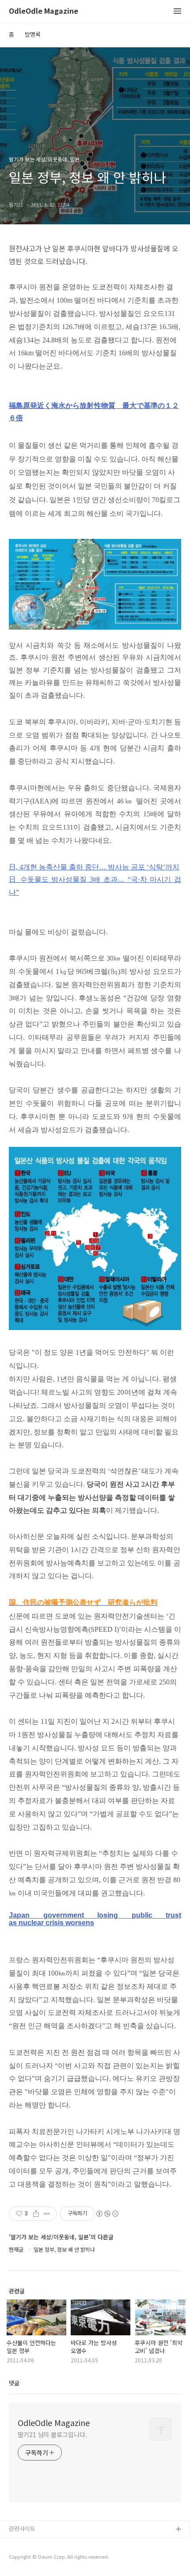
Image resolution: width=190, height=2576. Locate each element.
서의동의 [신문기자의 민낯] (42, 2544)
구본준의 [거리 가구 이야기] (43, 2558)
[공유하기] (36, 2214)
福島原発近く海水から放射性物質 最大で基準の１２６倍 (94, 412)
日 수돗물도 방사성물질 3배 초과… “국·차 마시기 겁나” (95, 886)
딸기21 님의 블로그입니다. (52, 2434)
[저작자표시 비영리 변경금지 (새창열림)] (107, 2214)
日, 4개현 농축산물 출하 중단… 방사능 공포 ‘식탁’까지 (94, 867)
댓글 (14, 2383)
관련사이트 (22, 2528)
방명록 (33, 34)
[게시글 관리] (47, 2214)
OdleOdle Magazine (44, 11)
